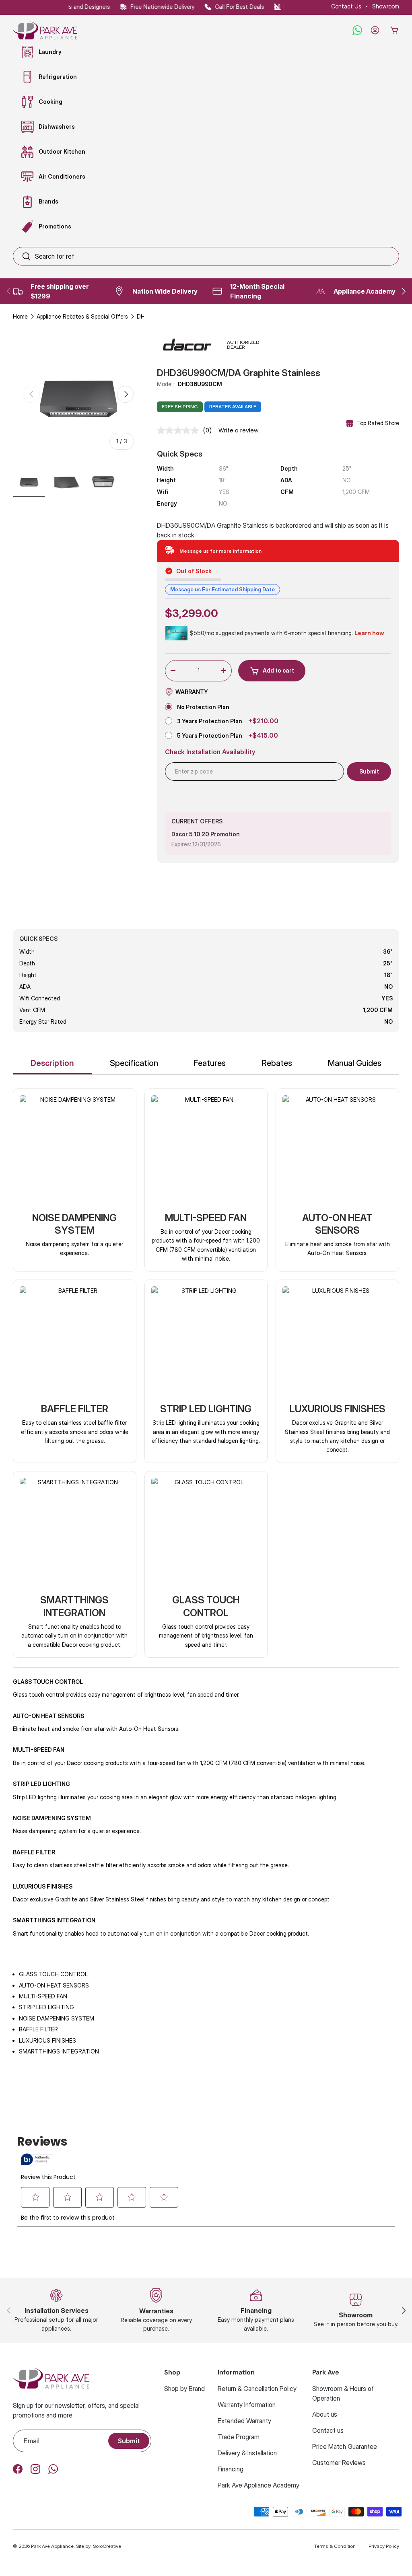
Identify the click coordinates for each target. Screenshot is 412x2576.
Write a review (238, 430)
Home (20, 316)
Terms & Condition (335, 2546)
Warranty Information (247, 2405)
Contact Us (346, 6)
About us (325, 2414)
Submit (129, 2441)
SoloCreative (107, 2546)
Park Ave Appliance (52, 2546)
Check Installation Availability (210, 752)
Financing (231, 2469)
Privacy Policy (384, 2546)
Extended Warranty (244, 2421)
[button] (394, 30)
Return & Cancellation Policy (257, 2389)
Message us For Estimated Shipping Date (222, 589)
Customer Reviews (339, 2463)
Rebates (277, 1063)
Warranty (192, 692)
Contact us (328, 2430)
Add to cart (278, 670)
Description (52, 1063)
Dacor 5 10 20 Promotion (206, 834)
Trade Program (239, 2437)
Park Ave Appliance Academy (259, 2485)
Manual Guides (355, 1063)
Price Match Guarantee (345, 2446)
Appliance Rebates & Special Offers (82, 316)
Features (210, 1063)
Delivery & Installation (247, 2453)
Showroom (386, 6)
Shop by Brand (184, 2389)
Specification (134, 1063)
